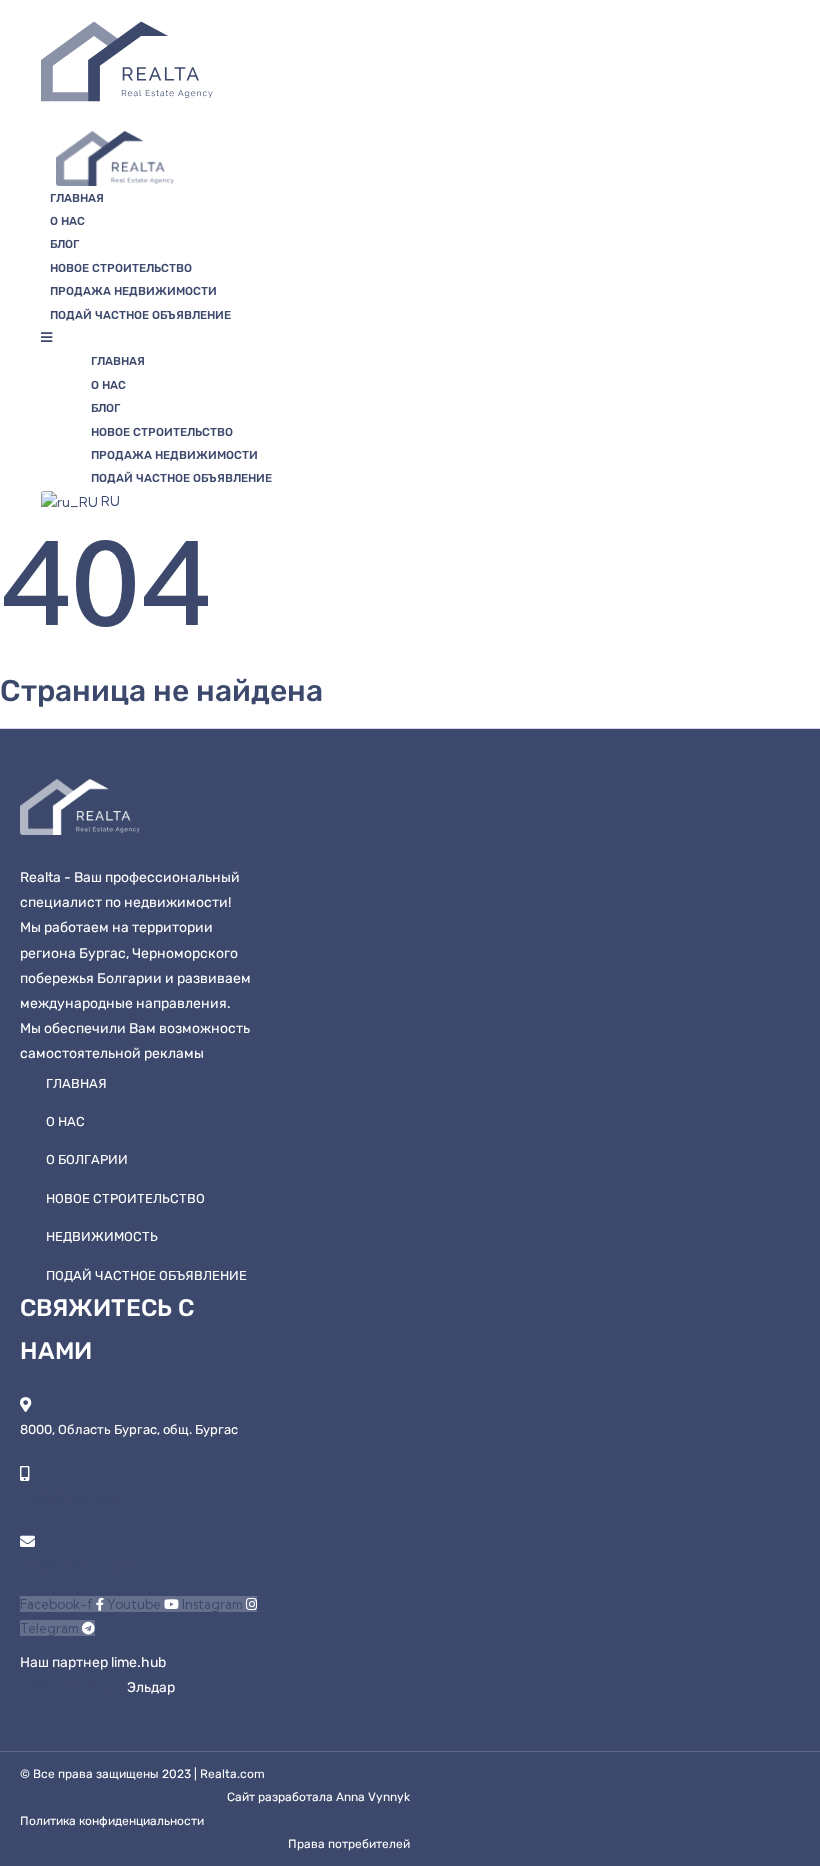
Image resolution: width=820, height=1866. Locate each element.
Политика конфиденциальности (112, 1821)
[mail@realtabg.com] (27, 1541)
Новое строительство (121, 268)
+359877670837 (73, 1687)
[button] (271, 337)
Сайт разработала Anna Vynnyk (318, 1797)
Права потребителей (349, 1844)
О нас (67, 221)
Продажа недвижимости (133, 291)
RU (109, 501)
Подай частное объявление (140, 315)
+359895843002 (72, 1498)
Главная (77, 198)
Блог (64, 244)
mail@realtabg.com (77, 1566)
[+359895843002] (24, 1473)
